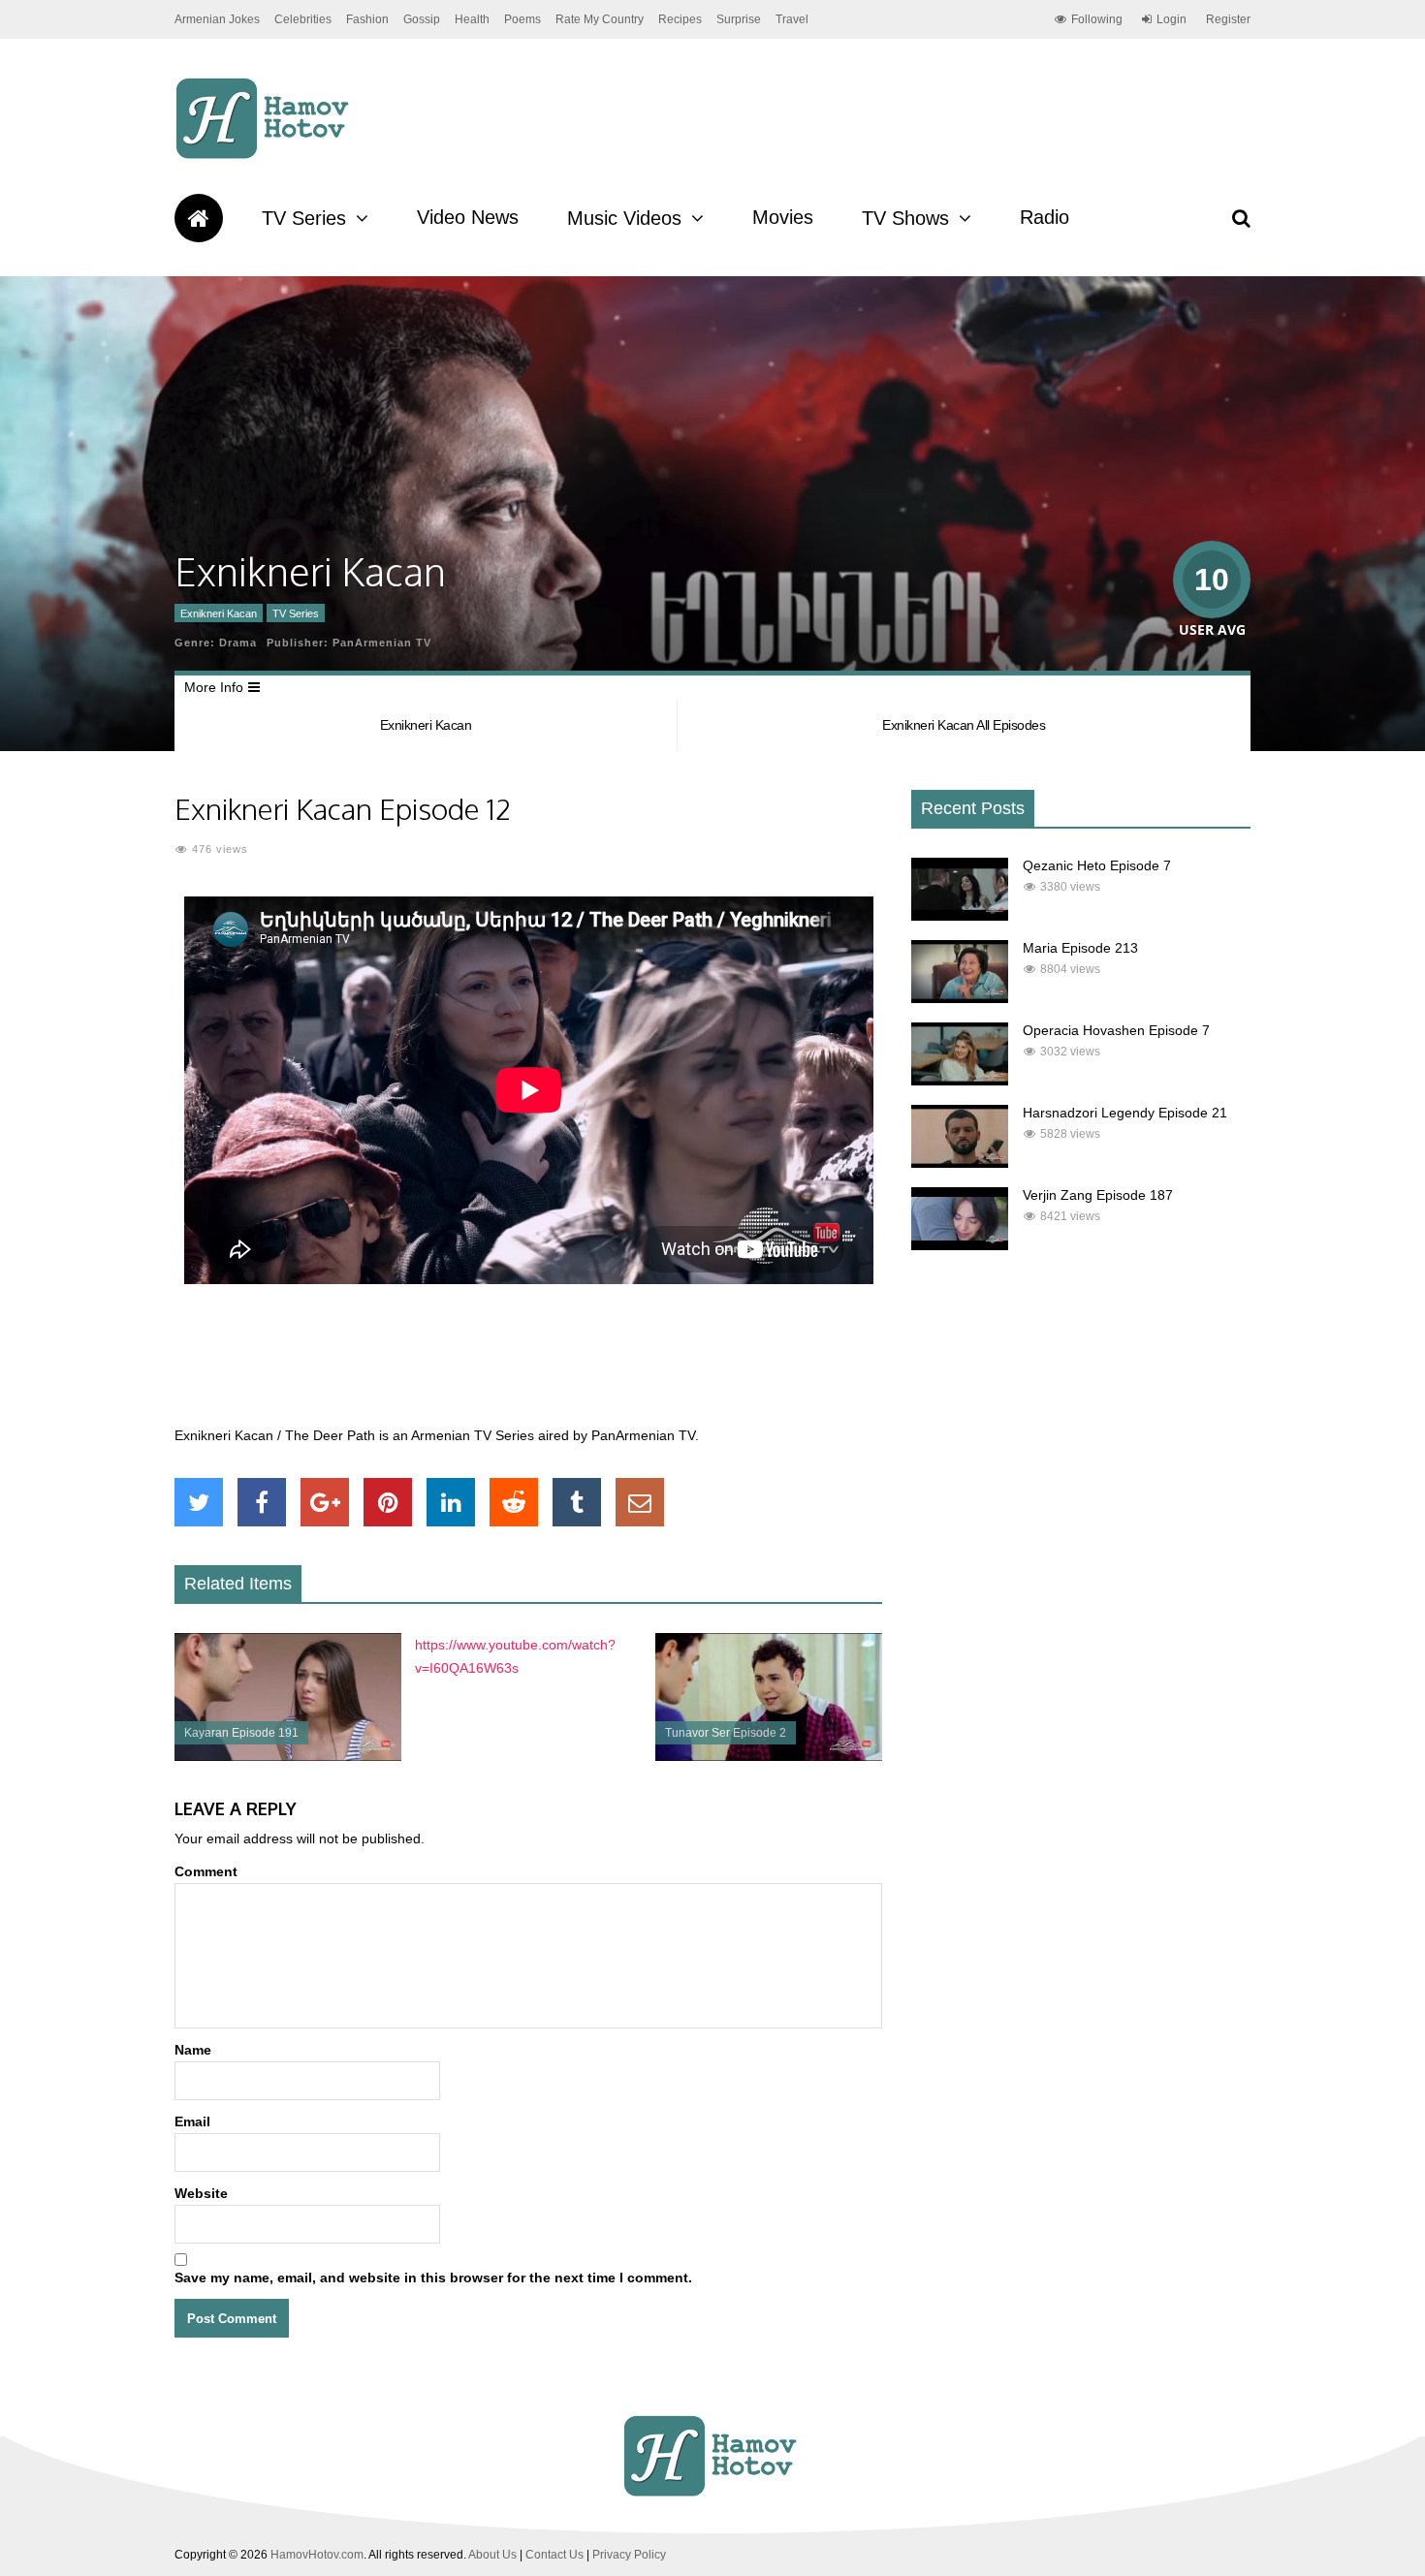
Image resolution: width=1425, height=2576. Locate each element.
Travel (792, 19)
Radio (1045, 217)
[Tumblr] (577, 1502)
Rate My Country (600, 19)
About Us (492, 2555)
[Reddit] (514, 1502)
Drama (238, 643)
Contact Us (554, 2555)
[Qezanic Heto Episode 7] (960, 916)
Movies (783, 217)
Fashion (367, 19)
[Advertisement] (528, 1366)
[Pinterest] (388, 1502)
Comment (206, 1871)
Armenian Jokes (217, 19)
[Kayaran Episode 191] (288, 1756)
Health (472, 19)
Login (1172, 19)
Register (1228, 19)
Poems (522, 19)
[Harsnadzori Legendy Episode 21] (960, 1163)
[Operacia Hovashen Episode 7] (960, 1081)
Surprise (739, 19)
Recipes (680, 19)
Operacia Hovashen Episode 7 (1116, 1030)
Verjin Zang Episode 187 (1098, 1195)
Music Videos (624, 218)
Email (192, 2121)
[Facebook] (262, 1502)
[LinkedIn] (451, 1502)
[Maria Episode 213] (960, 998)
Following (1097, 19)
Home (199, 218)
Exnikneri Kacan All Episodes (964, 725)
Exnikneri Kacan (219, 613)
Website (201, 2193)
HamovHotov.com (317, 2555)
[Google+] (325, 1502)
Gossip (422, 19)
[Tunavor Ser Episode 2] (769, 1756)
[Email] (640, 1502)
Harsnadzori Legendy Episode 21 (1125, 1113)
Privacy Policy (629, 2555)
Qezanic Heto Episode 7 (1097, 865)
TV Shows (905, 218)
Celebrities (303, 19)
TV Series (304, 218)
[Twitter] (199, 1502)
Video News (468, 217)
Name (193, 2050)
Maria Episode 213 (1080, 948)
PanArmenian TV (382, 643)
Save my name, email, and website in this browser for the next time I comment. (433, 2278)
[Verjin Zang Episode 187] (960, 1245)
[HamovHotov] (265, 156)
